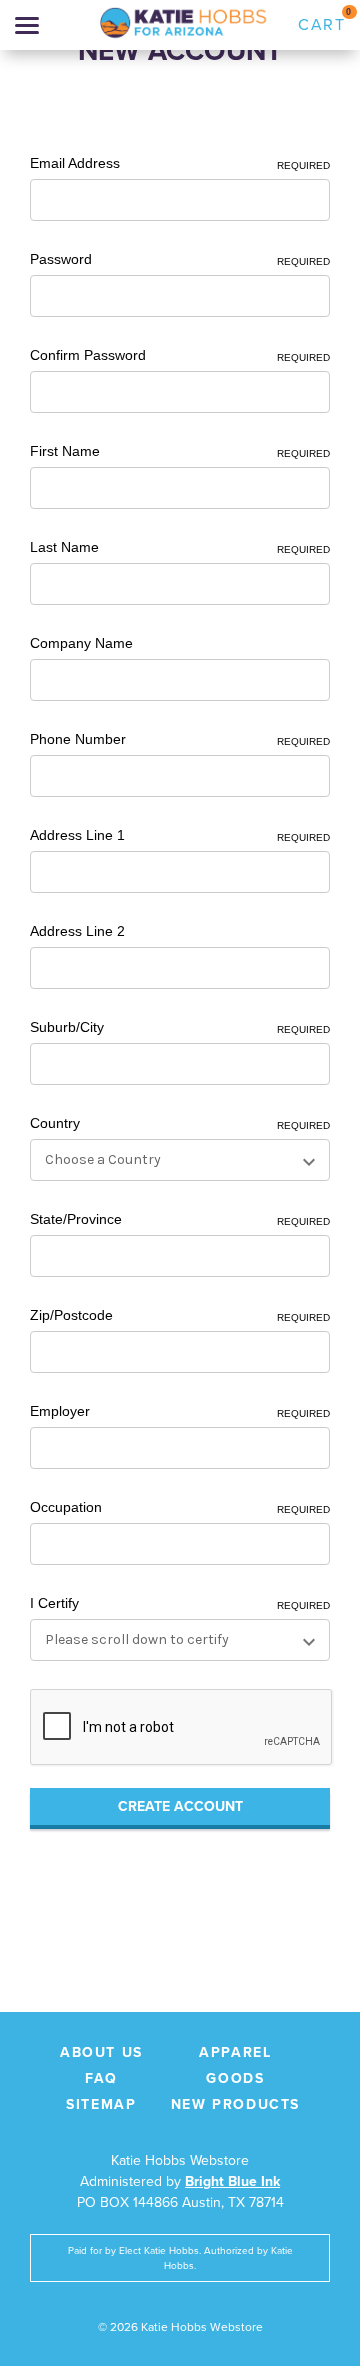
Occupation (180, 1507)
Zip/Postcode (180, 1315)
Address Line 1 (180, 835)
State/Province (180, 1219)
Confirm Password (180, 355)
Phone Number (180, 739)
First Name (180, 451)
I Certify (180, 1603)
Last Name (180, 547)
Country (180, 1123)
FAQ (101, 2078)
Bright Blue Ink (232, 2181)
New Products (235, 2104)
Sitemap (101, 2104)
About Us (101, 2052)
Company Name (81, 643)
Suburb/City (180, 1027)
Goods (235, 2078)
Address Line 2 (77, 931)
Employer (180, 1411)
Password (180, 259)
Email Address (180, 163)
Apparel (235, 2052)
